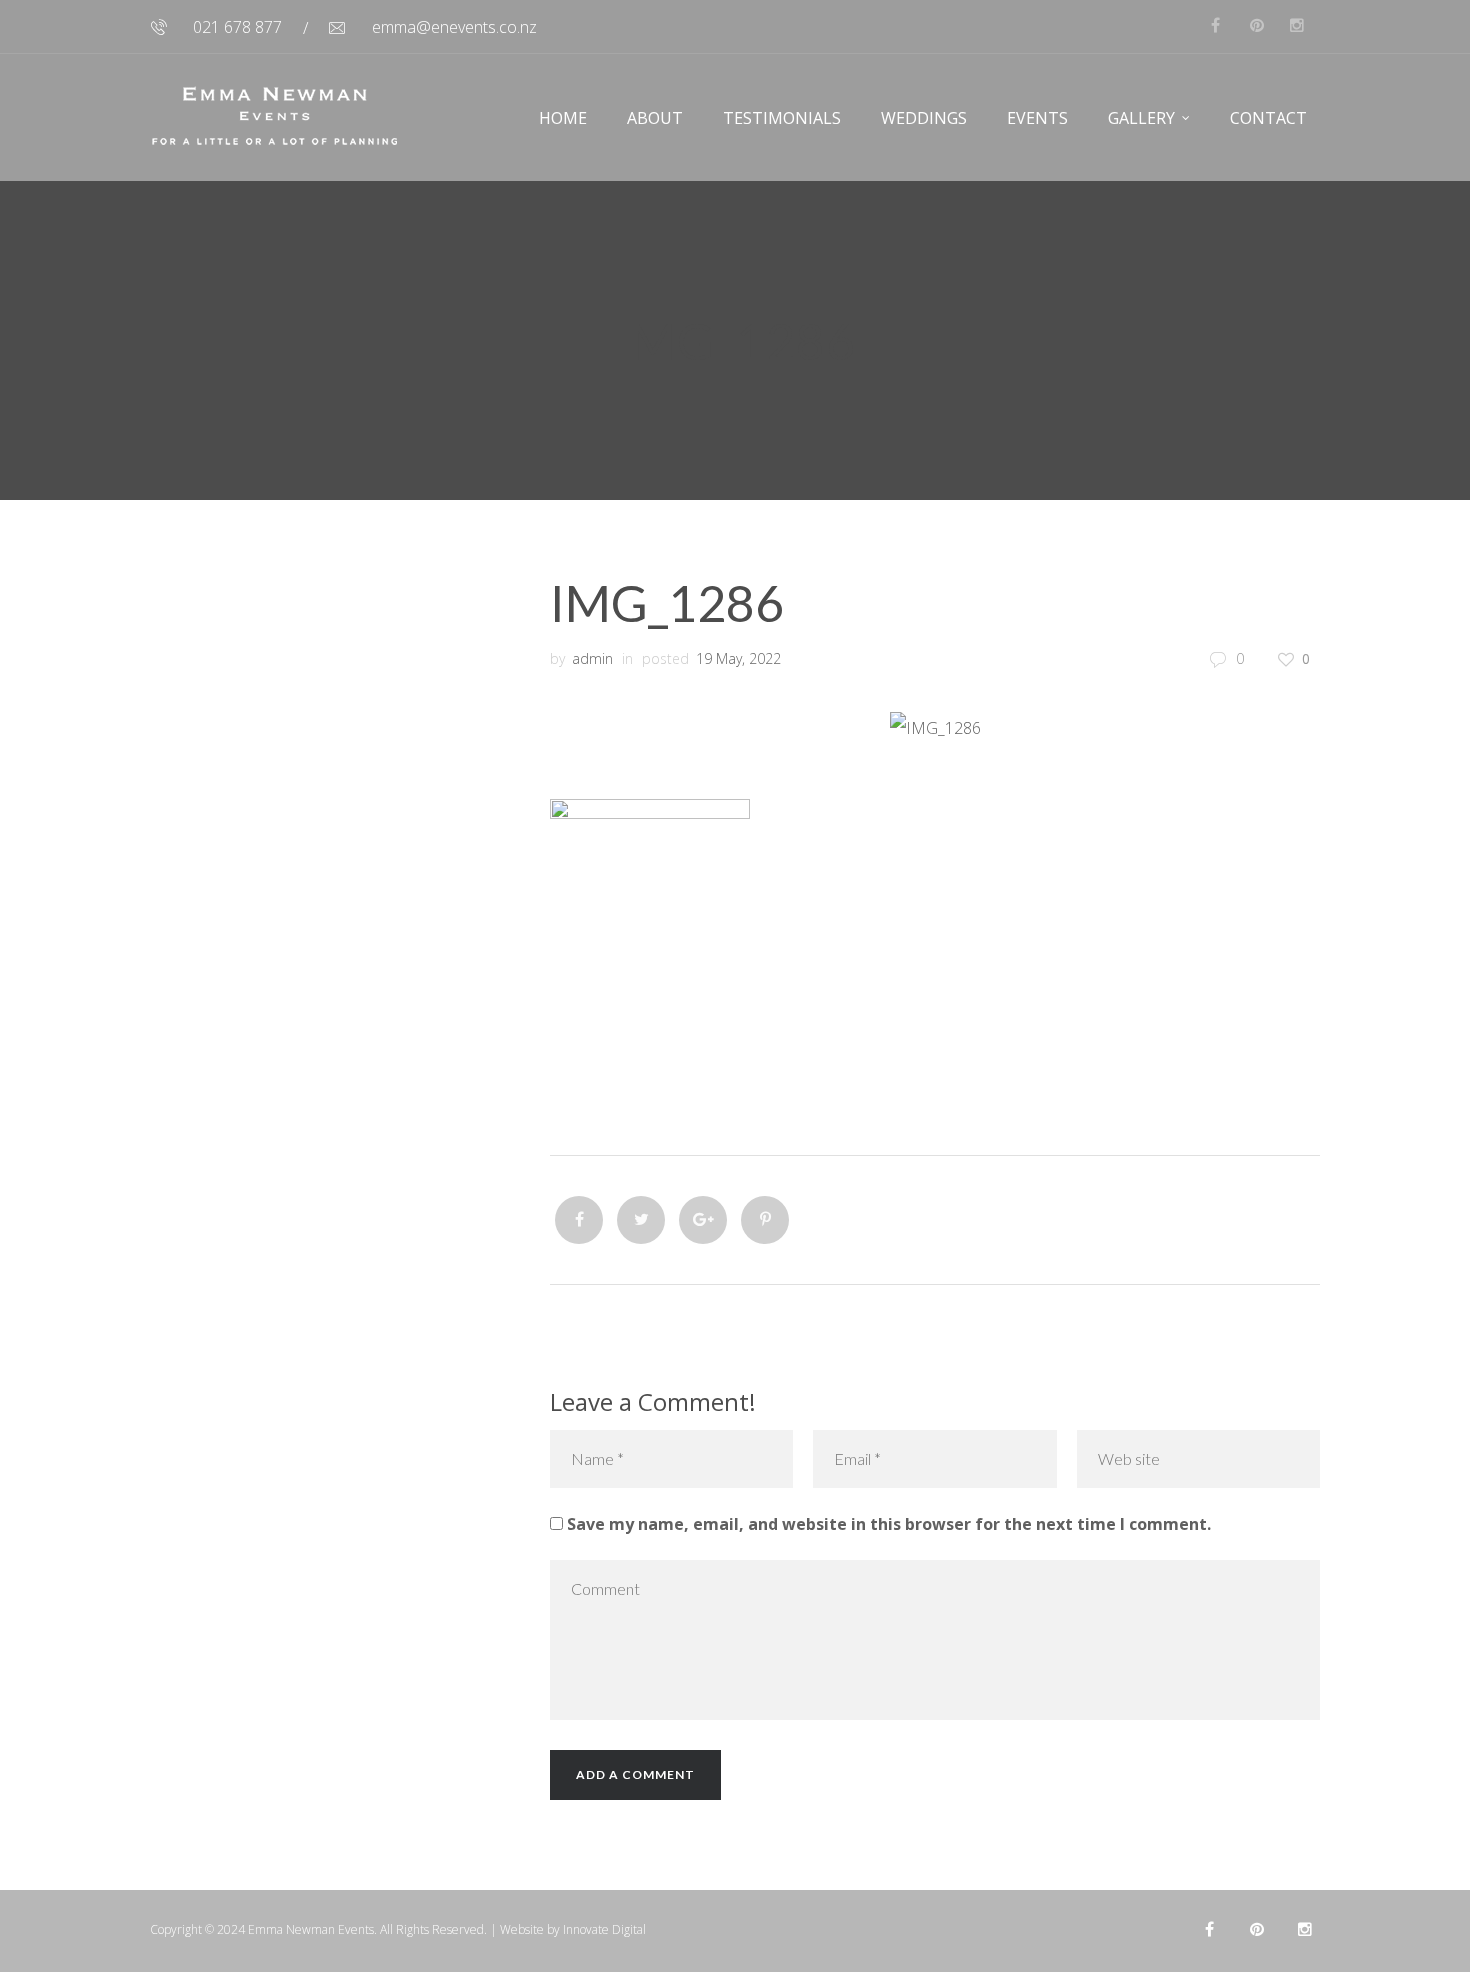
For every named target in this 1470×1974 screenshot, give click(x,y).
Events (1037, 118)
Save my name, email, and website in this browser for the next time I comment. (889, 1524)
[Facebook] (579, 1220)
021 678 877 (237, 27)
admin (592, 658)
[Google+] (703, 1220)
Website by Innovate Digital (573, 1929)
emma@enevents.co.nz (454, 27)
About (655, 118)
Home (563, 118)
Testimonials (782, 118)
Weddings (924, 118)
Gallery (1141, 118)
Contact (1268, 118)
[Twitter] (641, 1220)
